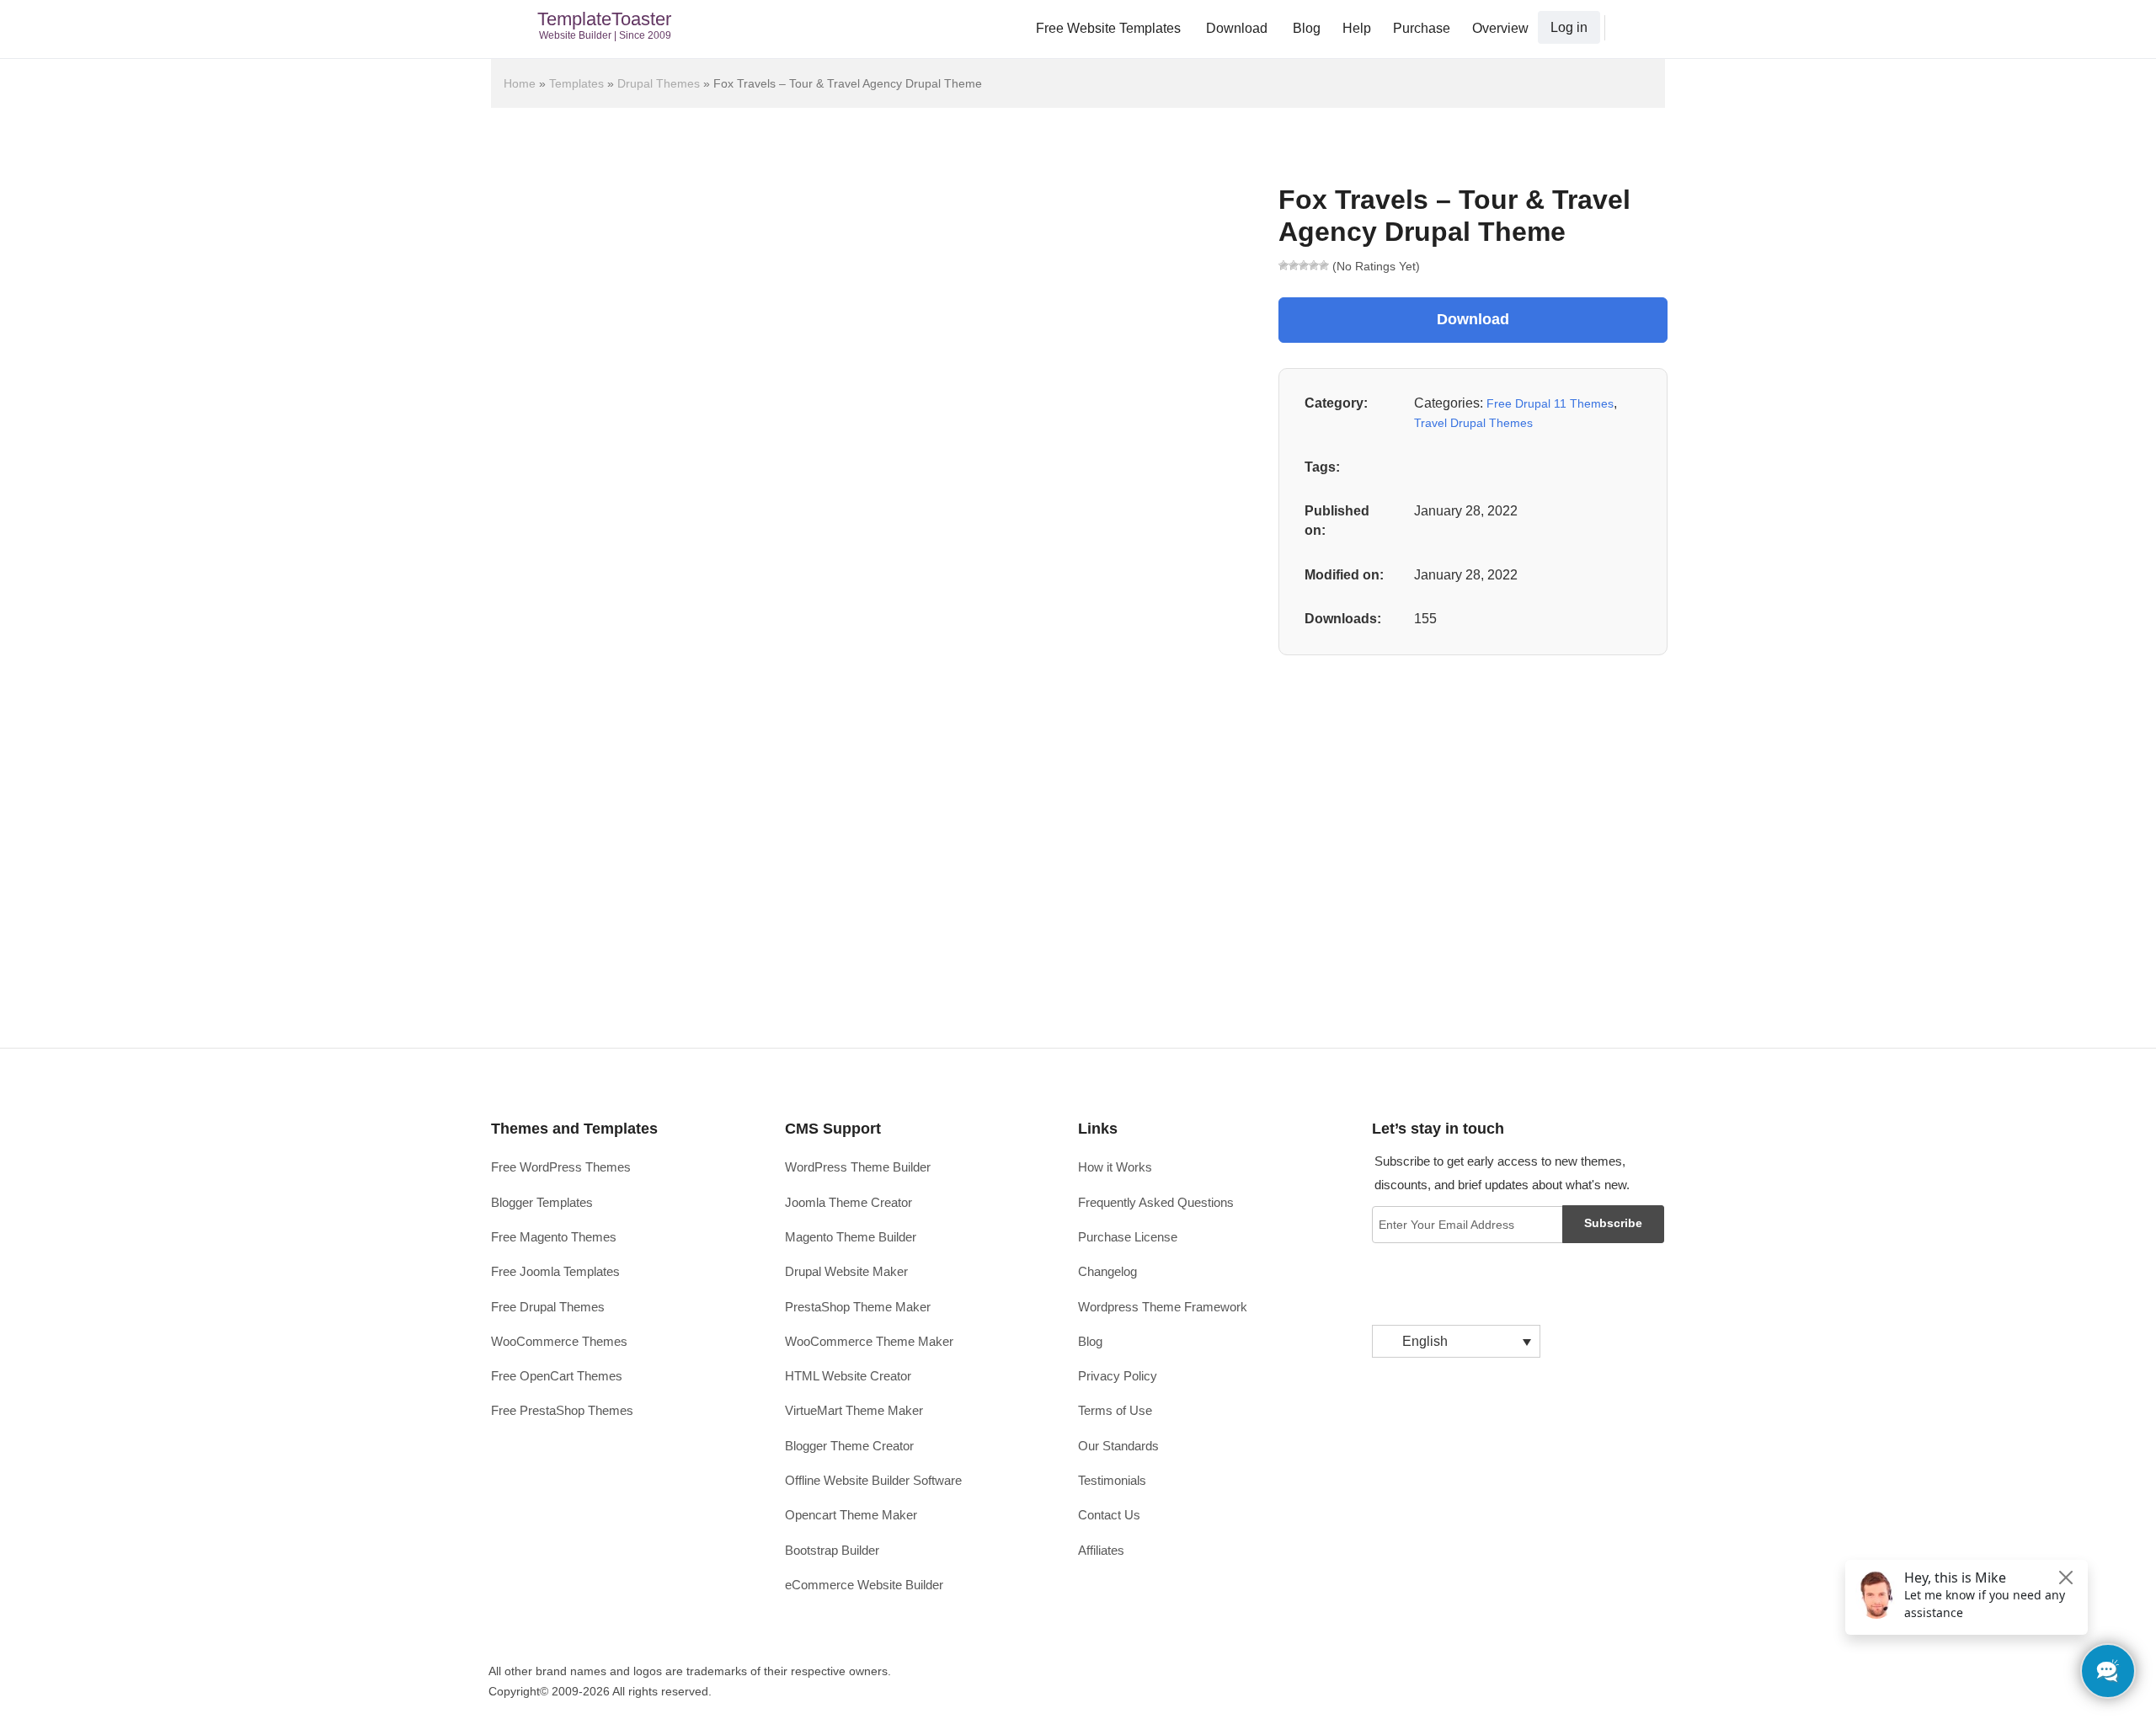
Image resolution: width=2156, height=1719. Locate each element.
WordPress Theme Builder (858, 1167)
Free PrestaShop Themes (562, 1410)
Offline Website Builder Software (873, 1480)
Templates (576, 83)
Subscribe (1613, 1223)
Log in (1569, 27)
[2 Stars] (1294, 265)
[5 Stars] (1324, 265)
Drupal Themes (659, 83)
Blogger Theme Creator (849, 1446)
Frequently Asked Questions (1156, 1202)
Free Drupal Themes (548, 1307)
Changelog (1107, 1271)
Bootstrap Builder (832, 1550)
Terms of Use (1115, 1410)
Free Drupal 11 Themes (1550, 403)
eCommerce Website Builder (864, 1585)
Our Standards (1118, 1446)
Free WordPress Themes (561, 1167)
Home (520, 83)
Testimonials (1112, 1480)
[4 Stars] (1314, 265)
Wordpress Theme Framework (1163, 1307)
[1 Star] (1283, 265)
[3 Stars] (1304, 265)
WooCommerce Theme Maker (869, 1341)
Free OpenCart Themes (557, 1376)
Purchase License (1128, 1237)
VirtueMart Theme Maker (854, 1410)
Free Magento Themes (554, 1237)
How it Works (1115, 1167)
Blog (1307, 28)
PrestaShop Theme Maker (858, 1307)
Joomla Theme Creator (849, 1202)
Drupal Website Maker (846, 1271)
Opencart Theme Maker (851, 1515)
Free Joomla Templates (555, 1271)
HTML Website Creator (848, 1376)
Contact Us (1109, 1515)
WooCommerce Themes (559, 1341)
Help (1357, 28)
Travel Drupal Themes (1473, 423)
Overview (1500, 28)
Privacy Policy (1118, 1376)
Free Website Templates (1108, 28)
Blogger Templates (542, 1202)
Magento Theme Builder (851, 1237)
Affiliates (1101, 1550)
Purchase (1422, 28)
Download (1237, 28)
